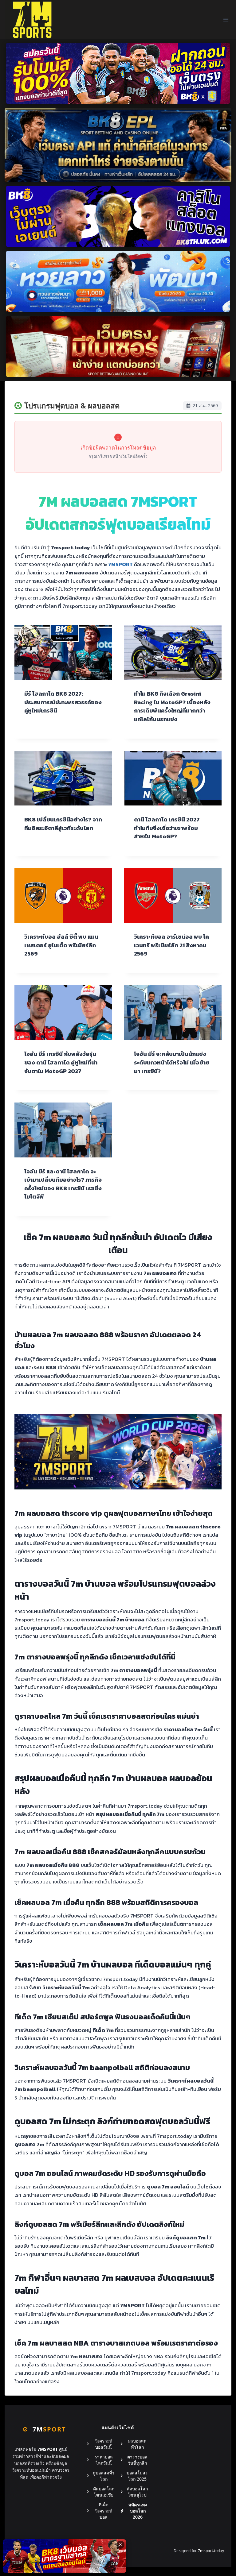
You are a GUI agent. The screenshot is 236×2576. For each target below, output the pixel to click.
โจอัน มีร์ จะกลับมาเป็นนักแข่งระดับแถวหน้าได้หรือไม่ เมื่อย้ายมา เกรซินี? (172, 1062)
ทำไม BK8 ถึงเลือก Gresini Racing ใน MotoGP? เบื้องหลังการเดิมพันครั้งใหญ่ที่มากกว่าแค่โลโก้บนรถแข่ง (172, 706)
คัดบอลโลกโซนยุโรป (137, 2492)
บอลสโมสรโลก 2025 (137, 2476)
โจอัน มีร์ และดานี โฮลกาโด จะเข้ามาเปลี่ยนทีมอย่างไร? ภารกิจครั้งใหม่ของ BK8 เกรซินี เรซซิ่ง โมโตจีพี (63, 1184)
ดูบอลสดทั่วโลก (104, 2476)
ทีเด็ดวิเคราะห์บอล (104, 2511)
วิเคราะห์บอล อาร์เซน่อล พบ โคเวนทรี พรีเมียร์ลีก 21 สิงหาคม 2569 (171, 945)
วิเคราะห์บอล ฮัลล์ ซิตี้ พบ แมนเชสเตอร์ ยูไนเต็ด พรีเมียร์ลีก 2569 (61, 945)
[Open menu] (226, 19)
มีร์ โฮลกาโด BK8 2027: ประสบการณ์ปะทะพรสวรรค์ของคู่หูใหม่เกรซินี (63, 702)
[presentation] (63, 652)
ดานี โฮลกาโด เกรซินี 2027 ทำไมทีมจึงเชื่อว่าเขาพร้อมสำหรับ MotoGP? (167, 828)
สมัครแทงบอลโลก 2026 (138, 2511)
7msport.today (211, 2551)
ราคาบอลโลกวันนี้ (104, 2460)
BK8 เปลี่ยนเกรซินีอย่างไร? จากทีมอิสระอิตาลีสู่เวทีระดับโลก (63, 824)
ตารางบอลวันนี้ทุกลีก (137, 2460)
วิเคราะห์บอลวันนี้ (104, 2444)
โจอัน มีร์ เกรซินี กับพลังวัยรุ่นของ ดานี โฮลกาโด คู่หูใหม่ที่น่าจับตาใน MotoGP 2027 (61, 1062)
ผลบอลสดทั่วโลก (137, 2444)
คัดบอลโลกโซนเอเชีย (104, 2492)
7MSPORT (120, 564)
